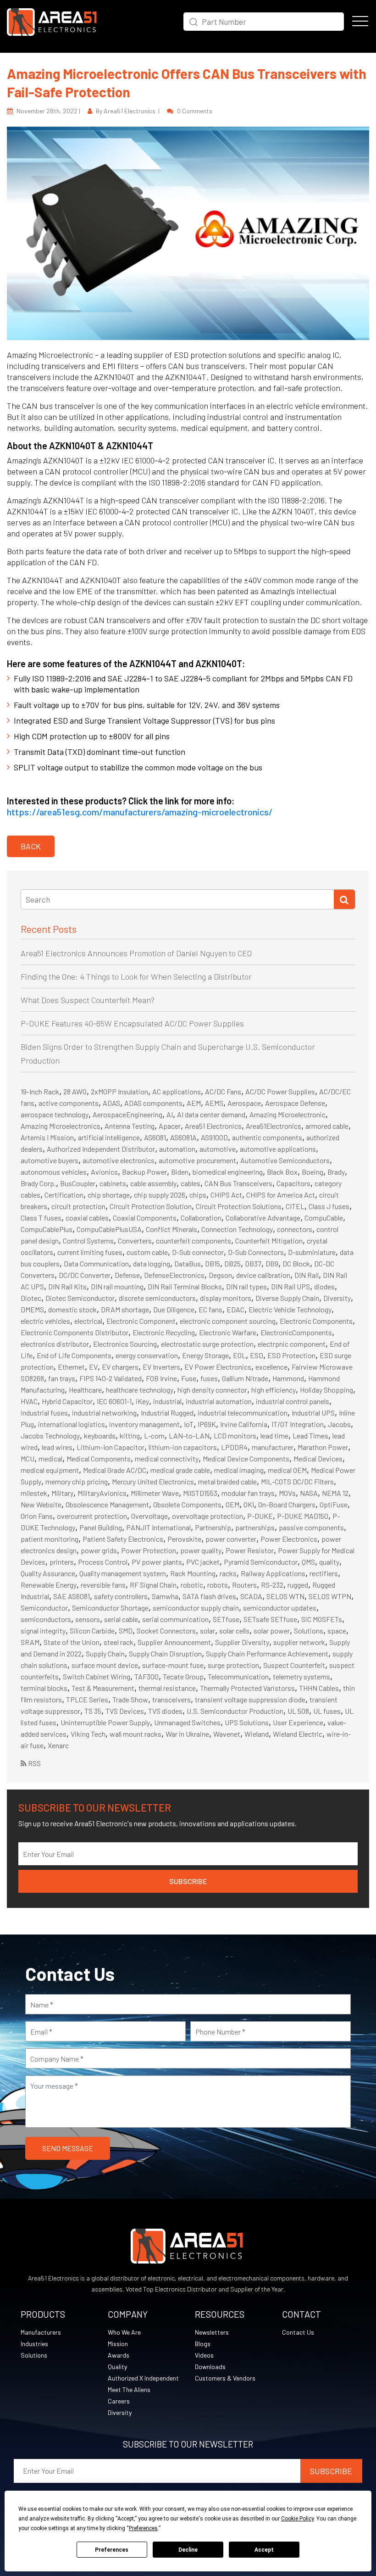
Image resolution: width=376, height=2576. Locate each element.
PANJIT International (158, 1527)
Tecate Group (183, 1676)
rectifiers (324, 1573)
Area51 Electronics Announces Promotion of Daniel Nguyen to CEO (136, 953)
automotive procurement (197, 1160)
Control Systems (88, 1241)
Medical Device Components (246, 1458)
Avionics (104, 1172)
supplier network (299, 1642)
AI (170, 1114)
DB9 (272, 1263)
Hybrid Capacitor (67, 1401)
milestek (34, 1493)
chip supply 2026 (160, 1195)
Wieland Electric (298, 1734)
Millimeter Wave (155, 1493)
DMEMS (32, 1309)
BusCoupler (78, 1183)
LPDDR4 (234, 1447)
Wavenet (227, 1734)
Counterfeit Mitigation (269, 1241)
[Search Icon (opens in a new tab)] (194, 21)
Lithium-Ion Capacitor (111, 1447)
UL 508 (298, 1711)
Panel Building (101, 1527)
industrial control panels (293, 1401)
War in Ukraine (187, 1734)
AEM (194, 1103)
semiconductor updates (280, 1608)
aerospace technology (55, 1114)
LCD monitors (235, 1436)
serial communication (175, 1619)
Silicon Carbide (92, 1631)
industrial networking (104, 1413)
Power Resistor (250, 1550)
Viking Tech (88, 1734)
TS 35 (93, 1711)
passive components (311, 1527)
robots (218, 1585)
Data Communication (96, 1263)
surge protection (233, 1665)
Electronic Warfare (228, 1332)
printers (62, 1562)
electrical (88, 1321)
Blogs (203, 2344)
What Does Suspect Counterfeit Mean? (88, 1000)
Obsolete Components (187, 1504)
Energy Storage (205, 1355)
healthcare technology (140, 1390)
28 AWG (75, 1091)
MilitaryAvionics (102, 1493)
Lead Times (310, 1436)
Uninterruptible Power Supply (105, 1722)
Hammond (288, 1378)
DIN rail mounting (117, 1286)
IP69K (207, 1424)
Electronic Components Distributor (75, 1332)
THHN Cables (319, 1688)
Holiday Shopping (326, 1390)
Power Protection (149, 1550)
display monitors (226, 1298)
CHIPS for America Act (281, 1195)
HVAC (29, 1401)
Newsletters (212, 2332)
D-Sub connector (198, 1252)
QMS (308, 1562)
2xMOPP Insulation (119, 1091)
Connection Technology (237, 1229)
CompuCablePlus (47, 1229)
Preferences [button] (143, 2528)
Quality (117, 2367)
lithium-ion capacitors (183, 1447)
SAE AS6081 (72, 1596)
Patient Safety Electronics (123, 1539)
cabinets (113, 1183)
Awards (119, 2355)
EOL (239, 1355)
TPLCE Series (87, 1699)
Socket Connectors (166, 1631)
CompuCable (324, 1218)
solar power (272, 1631)
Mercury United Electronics (153, 1481)
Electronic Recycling (164, 1332)
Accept (264, 2550)
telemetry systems (301, 1676)
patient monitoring (50, 1539)
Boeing (312, 1172)
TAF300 (147, 1676)
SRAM (30, 1642)
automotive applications (278, 1149)
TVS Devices (125, 1711)
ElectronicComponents (296, 1332)
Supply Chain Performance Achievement (267, 1653)
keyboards (100, 1436)
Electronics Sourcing (125, 1344)
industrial (167, 1401)
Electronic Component (141, 1321)
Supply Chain (105, 1653)
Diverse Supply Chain (287, 1298)
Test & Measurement (103, 1688)
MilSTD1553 (200, 1493)
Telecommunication (238, 1676)
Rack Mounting (193, 1573)
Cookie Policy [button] (297, 2519)
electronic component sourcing (228, 1321)
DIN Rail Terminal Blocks (185, 1286)
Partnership (213, 1527)
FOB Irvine (161, 1378)
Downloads (210, 2367)
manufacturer (273, 1447)
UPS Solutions (247, 1722)
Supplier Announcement (174, 1642)
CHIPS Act (226, 1195)
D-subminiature (312, 1252)
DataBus (188, 1263)
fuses (209, 1378)
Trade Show (130, 1699)
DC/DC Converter (85, 1275)
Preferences (112, 2550)
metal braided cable (227, 1481)
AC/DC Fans (223, 1091)
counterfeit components (194, 1241)
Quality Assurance (48, 1573)
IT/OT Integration (298, 1424)
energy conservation (147, 1355)
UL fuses (327, 1711)
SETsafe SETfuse (270, 1619)
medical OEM (287, 1470)
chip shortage (109, 1195)
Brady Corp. (38, 1183)
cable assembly (153, 1183)
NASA (309, 1493)
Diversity (337, 1298)
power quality (201, 1550)
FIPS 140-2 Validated (111, 1378)
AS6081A (183, 1137)
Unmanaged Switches (187, 1722)
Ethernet (71, 1367)
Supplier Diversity (242, 1642)
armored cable (327, 1126)
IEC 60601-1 (114, 1401)
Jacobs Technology (50, 1436)
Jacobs (339, 1424)
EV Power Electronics (218, 1367)
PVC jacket (203, 1562)
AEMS (214, 1103)
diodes (324, 1286)
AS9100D (214, 1137)
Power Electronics (289, 1539)
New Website (41, 1504)
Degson (220, 1275)
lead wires (57, 1447)
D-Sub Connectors (256, 1252)
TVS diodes (165, 1711)
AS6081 (155, 1137)
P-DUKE (260, 1516)
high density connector (212, 1390)
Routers (244, 1585)
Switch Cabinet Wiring (97, 1676)
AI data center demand (211, 1114)
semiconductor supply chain (196, 1608)
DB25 (232, 1263)
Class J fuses (329, 1206)
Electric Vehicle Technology (290, 1309)
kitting (130, 1436)
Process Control (103, 1562)
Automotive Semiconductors (285, 1160)
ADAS (111, 1103)
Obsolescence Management (107, 1504)
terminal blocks (44, 1688)
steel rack (119, 1642)
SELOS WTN (285, 1596)
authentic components (267, 1137)
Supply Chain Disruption (165, 1653)
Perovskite (184, 1539)
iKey (142, 1401)
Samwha (165, 1596)
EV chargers (120, 1367)
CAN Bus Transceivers (238, 1183)
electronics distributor (55, 1344)
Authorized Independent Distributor (101, 1149)
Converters (135, 1241)
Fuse (189, 1378)
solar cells (234, 1631)
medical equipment (50, 1470)
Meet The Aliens (129, 2389)
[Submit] (344, 899)
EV (93, 1367)
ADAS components (153, 1103)
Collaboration (201, 1218)
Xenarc (58, 1745)
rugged (298, 1585)
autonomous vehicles (54, 1172)
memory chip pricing (77, 1481)
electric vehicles (45, 1321)
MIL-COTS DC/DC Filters (297, 1481)
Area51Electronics (274, 1126)
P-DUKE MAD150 (303, 1516)
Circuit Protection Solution (151, 1206)
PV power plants (157, 1562)
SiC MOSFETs (322, 1619)
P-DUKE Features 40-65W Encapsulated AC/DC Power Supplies (132, 1023)
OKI (249, 1504)
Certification (64, 1195)
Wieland (257, 1734)
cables (191, 1183)
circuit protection (78, 1206)
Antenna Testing (130, 1126)
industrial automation (219, 1401)
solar (207, 1631)
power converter (231, 1539)
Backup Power (144, 1172)
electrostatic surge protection (207, 1344)
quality (329, 1562)
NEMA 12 (335, 1493)
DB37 (253, 1263)
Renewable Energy (49, 1585)
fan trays (62, 1378)
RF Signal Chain (153, 1585)
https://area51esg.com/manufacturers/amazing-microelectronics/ (140, 812)
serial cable (121, 1619)
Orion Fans (37, 1516)
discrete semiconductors (157, 1298)
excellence (271, 1367)
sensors (88, 1619)
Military (62, 1493)
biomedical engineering (228, 1172)
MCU (28, 1458)
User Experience (298, 1722)
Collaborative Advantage (263, 1218)
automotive (218, 1149)
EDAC (235, 1309)
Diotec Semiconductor (80, 1298)
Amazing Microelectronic (288, 1114)
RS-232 (272, 1585)
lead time (274, 1436)
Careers (119, 2401)
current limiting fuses (90, 1252)
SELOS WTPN (330, 1596)
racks (228, 1573)
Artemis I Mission (47, 1137)
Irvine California (244, 1424)
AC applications (177, 1091)
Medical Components (99, 1458)
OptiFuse (334, 1504)
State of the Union (72, 1642)
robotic (192, 1585)
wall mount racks (135, 1734)
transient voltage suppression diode (250, 1699)
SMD (126, 1631)
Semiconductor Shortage (110, 1608)
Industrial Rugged (167, 1413)
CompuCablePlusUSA (109, 1229)
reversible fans (103, 1585)
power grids (99, 1550)
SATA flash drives (209, 1596)
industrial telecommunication (243, 1413)
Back (31, 846)
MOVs (287, 1493)
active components (69, 1103)
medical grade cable (180, 1470)
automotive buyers (50, 1160)
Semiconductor (44, 1608)
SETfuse (226, 1619)
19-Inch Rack (40, 1091)
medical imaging (239, 1470)
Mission (118, 2344)
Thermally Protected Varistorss (247, 1688)
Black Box (282, 1172)
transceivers (171, 1699)
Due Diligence (174, 1309)
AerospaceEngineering (127, 1114)
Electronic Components (316, 1321)
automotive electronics (119, 1160)
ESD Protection (291, 1355)
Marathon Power (323, 1447)
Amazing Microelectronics (61, 1126)
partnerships (255, 1527)
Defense (127, 1275)
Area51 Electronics (213, 1126)
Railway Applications (273, 1573)
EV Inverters (161, 1367)
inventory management (144, 1424)
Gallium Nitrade (245, 1378)
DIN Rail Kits (67, 1286)
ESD (257, 1355)
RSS (34, 1763)
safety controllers (121, 1596)
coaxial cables (87, 1218)
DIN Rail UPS (290, 1286)
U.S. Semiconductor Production (235, 1711)
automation (177, 1149)
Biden (180, 1172)
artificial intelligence (109, 1137)
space (337, 1631)
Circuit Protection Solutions (239, 1206)
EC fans (210, 1309)
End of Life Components (74, 1355)
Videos (204, 2355)
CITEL (295, 1206)
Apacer (170, 1126)
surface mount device (105, 1665)
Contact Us (298, 2332)
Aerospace (244, 1103)
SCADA (251, 1596)
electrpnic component (292, 1344)
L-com (154, 1436)
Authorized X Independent (143, 2378)
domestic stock (72, 1309)
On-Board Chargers (287, 1504)
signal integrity (43, 1631)
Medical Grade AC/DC (115, 1470)
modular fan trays (248, 1493)
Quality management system (123, 1573)
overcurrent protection (92, 1516)
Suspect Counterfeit (294, 1665)
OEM (232, 1504)
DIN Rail (307, 1275)
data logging (152, 1263)
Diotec (31, 1298)
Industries (34, 2344)
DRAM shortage (125, 1309)
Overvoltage (149, 1516)
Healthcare (85, 1390)
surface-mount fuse (173, 1665)
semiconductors (46, 1619)
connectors (295, 1229)
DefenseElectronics (174, 1275)
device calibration (263, 1275)
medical (50, 1458)
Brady (336, 1172)
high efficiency (274, 1390)
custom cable (147, 1252)
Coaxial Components (145, 1218)
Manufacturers (41, 2332)
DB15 (213, 1263)
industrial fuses (44, 1413)
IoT (189, 1424)
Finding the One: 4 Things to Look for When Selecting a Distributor (136, 976)
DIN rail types (246, 1286)
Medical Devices (318, 1458)
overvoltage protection (207, 1516)
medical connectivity (167, 1458)
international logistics (72, 1424)
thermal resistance (167, 1688)
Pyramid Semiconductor (261, 1562)
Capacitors (293, 1183)
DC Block (296, 1263)
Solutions (309, 1631)
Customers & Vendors (225, 2378)
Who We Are (124, 2332)
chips (198, 1195)
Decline (188, 2550)
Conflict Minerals (171, 1229)
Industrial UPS (313, 1413)
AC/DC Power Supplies (280, 1091)
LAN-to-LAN (189, 1436)
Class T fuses (41, 1218)
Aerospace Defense (295, 1103)
